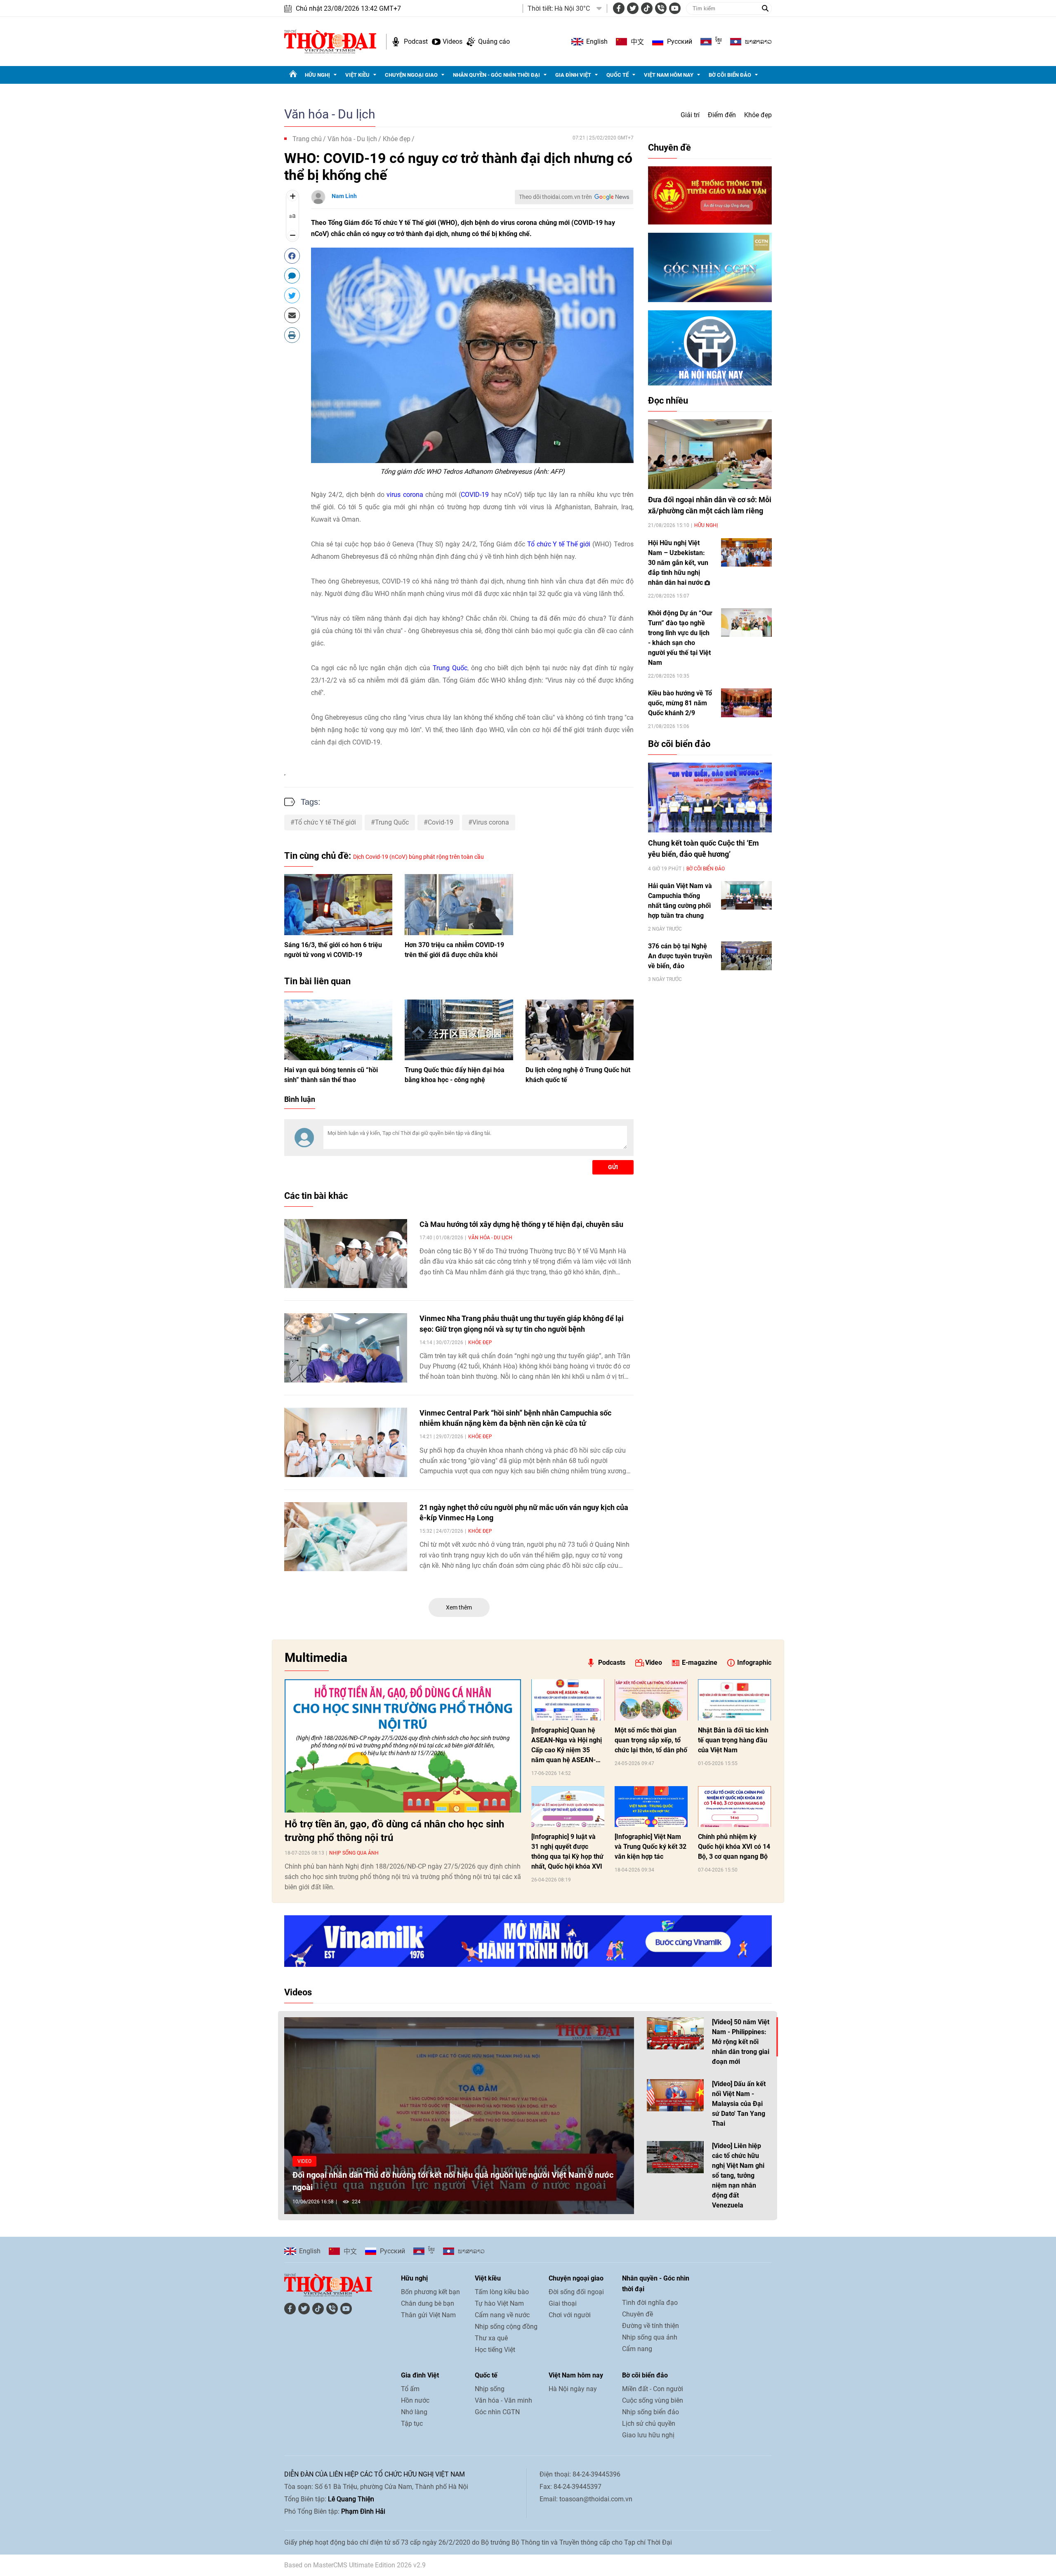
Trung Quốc (450, 668)
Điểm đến (722, 115)
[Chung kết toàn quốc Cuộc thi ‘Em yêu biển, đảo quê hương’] (710, 798)
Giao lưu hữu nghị (648, 2435)
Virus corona (491, 822)
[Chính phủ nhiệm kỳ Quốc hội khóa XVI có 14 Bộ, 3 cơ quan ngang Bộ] (734, 1807)
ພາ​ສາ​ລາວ (758, 42)
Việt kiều (357, 75)
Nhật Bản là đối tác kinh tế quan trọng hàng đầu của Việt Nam (733, 1740)
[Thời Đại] (330, 41)
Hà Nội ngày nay (573, 2389)
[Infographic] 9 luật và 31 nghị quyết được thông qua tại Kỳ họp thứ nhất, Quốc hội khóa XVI (567, 1852)
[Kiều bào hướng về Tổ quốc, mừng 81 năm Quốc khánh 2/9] (746, 703)
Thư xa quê (491, 2338)
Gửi (613, 1167)
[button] (459, 2115)
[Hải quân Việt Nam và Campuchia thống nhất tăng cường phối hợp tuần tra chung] (746, 895)
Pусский (680, 41)
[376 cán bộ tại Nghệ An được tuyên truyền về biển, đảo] (746, 956)
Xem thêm (459, 1607)
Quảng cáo (494, 41)
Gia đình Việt (573, 75)
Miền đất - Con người (653, 2389)
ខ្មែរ (719, 42)
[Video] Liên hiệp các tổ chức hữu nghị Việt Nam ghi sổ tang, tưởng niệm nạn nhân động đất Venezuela (738, 2175)
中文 (637, 42)
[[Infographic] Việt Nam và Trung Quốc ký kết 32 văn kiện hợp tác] (651, 1807)
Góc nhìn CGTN (497, 2412)
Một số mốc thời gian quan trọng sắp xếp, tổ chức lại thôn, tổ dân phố (651, 1740)
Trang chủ (307, 139)
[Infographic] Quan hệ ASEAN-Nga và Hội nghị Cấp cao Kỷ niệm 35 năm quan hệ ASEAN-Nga (567, 1746)
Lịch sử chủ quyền (649, 2424)
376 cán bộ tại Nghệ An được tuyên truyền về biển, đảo (680, 956)
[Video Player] (459, 2116)
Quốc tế (618, 75)
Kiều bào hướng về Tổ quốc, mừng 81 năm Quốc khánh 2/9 (680, 703)
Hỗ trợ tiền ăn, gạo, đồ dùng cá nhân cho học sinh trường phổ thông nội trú (394, 1831)
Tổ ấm (410, 2389)
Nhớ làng (414, 2412)
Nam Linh (344, 196)
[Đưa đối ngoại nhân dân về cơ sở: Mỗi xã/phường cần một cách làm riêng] (710, 454)
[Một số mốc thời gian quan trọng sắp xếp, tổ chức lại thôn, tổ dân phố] (651, 1700)
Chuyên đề (669, 148)
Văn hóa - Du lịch (330, 114)
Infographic (754, 1663)
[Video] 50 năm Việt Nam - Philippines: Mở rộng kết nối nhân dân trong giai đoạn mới (741, 2042)
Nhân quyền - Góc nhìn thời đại (496, 75)
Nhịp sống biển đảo (651, 2412)
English (597, 41)
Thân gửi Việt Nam (428, 2315)
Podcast (416, 41)
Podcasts (612, 1663)
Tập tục (412, 2424)
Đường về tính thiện (651, 2326)
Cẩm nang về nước (502, 2315)
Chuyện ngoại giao (411, 75)
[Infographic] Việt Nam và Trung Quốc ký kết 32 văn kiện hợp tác (651, 1847)
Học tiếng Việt (495, 2350)
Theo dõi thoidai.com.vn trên (555, 197)
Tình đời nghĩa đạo (650, 2303)
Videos (453, 41)
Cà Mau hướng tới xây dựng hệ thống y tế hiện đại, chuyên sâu (521, 1224)
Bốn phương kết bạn (430, 2292)
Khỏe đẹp (758, 115)
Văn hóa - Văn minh (503, 2400)
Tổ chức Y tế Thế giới (559, 544)
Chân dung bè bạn (428, 2303)
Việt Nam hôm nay (669, 75)
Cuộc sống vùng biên (653, 2400)
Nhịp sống (490, 2389)
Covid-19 (441, 822)
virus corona (405, 495)
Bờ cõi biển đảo (730, 75)
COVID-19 (475, 495)
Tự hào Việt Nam (499, 2303)
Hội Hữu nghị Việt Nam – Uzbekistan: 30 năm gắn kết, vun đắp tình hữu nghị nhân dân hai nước (678, 563)
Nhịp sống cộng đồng (506, 2327)
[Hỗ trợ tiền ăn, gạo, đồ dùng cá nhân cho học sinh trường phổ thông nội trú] (403, 1746)
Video (654, 1663)
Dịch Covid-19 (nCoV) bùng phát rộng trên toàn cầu (418, 857)
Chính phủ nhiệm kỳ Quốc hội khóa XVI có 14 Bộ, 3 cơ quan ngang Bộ (734, 1847)
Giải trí (690, 115)
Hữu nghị (317, 75)
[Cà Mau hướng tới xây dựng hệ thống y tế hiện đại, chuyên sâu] (346, 1254)
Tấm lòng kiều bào (502, 2292)
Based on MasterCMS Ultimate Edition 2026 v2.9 (355, 2565)
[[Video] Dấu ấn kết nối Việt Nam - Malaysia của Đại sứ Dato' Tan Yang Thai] (675, 2095)
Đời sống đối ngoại (576, 2292)
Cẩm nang (637, 2349)
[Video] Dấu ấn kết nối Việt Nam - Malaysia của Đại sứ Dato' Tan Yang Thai (739, 2104)
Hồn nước (415, 2400)
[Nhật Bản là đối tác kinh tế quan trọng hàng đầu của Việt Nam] (734, 1700)
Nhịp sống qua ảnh (354, 1853)
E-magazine (700, 1663)
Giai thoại (563, 2303)
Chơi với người (570, 2315)
